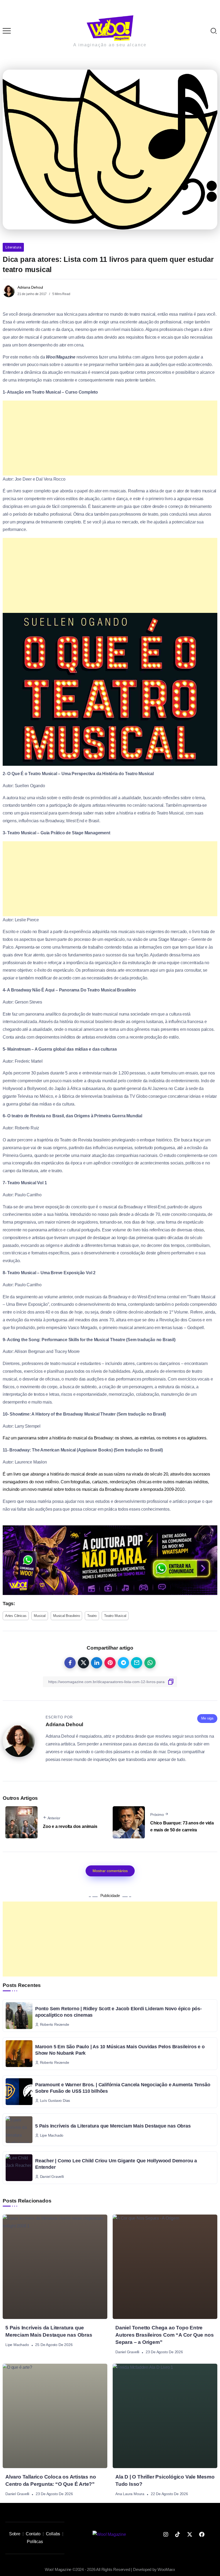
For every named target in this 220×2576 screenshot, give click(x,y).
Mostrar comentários (110, 1871)
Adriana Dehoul (30, 287)
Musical (40, 1616)
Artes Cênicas (16, 1616)
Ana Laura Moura (130, 2494)
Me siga (207, 1718)
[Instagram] (166, 2534)
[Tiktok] (178, 2534)
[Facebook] (202, 2534)
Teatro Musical (115, 1616)
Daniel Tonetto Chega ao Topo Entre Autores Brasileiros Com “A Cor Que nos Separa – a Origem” (164, 2335)
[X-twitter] (190, 2534)
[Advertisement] (110, 438)
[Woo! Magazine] (110, 28)
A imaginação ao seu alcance (110, 45)
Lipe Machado (17, 2345)
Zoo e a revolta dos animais (70, 1826)
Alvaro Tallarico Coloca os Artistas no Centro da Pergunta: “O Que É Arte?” (51, 2480)
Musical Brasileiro (66, 1616)
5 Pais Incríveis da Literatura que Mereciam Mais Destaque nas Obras (113, 2126)
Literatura (13, 247)
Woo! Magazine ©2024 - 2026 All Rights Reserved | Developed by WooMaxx (110, 2569)
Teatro (92, 1616)
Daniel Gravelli (127, 2352)
